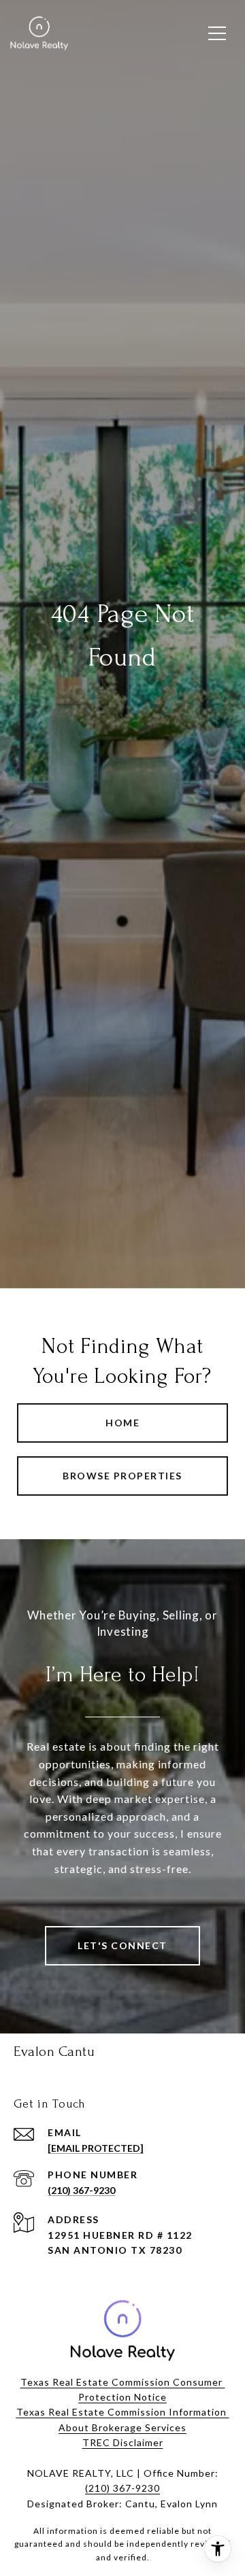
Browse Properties (122, 1476)
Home (122, 1423)
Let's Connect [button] (122, 1945)
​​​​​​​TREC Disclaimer (123, 2442)
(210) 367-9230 (81, 2190)
